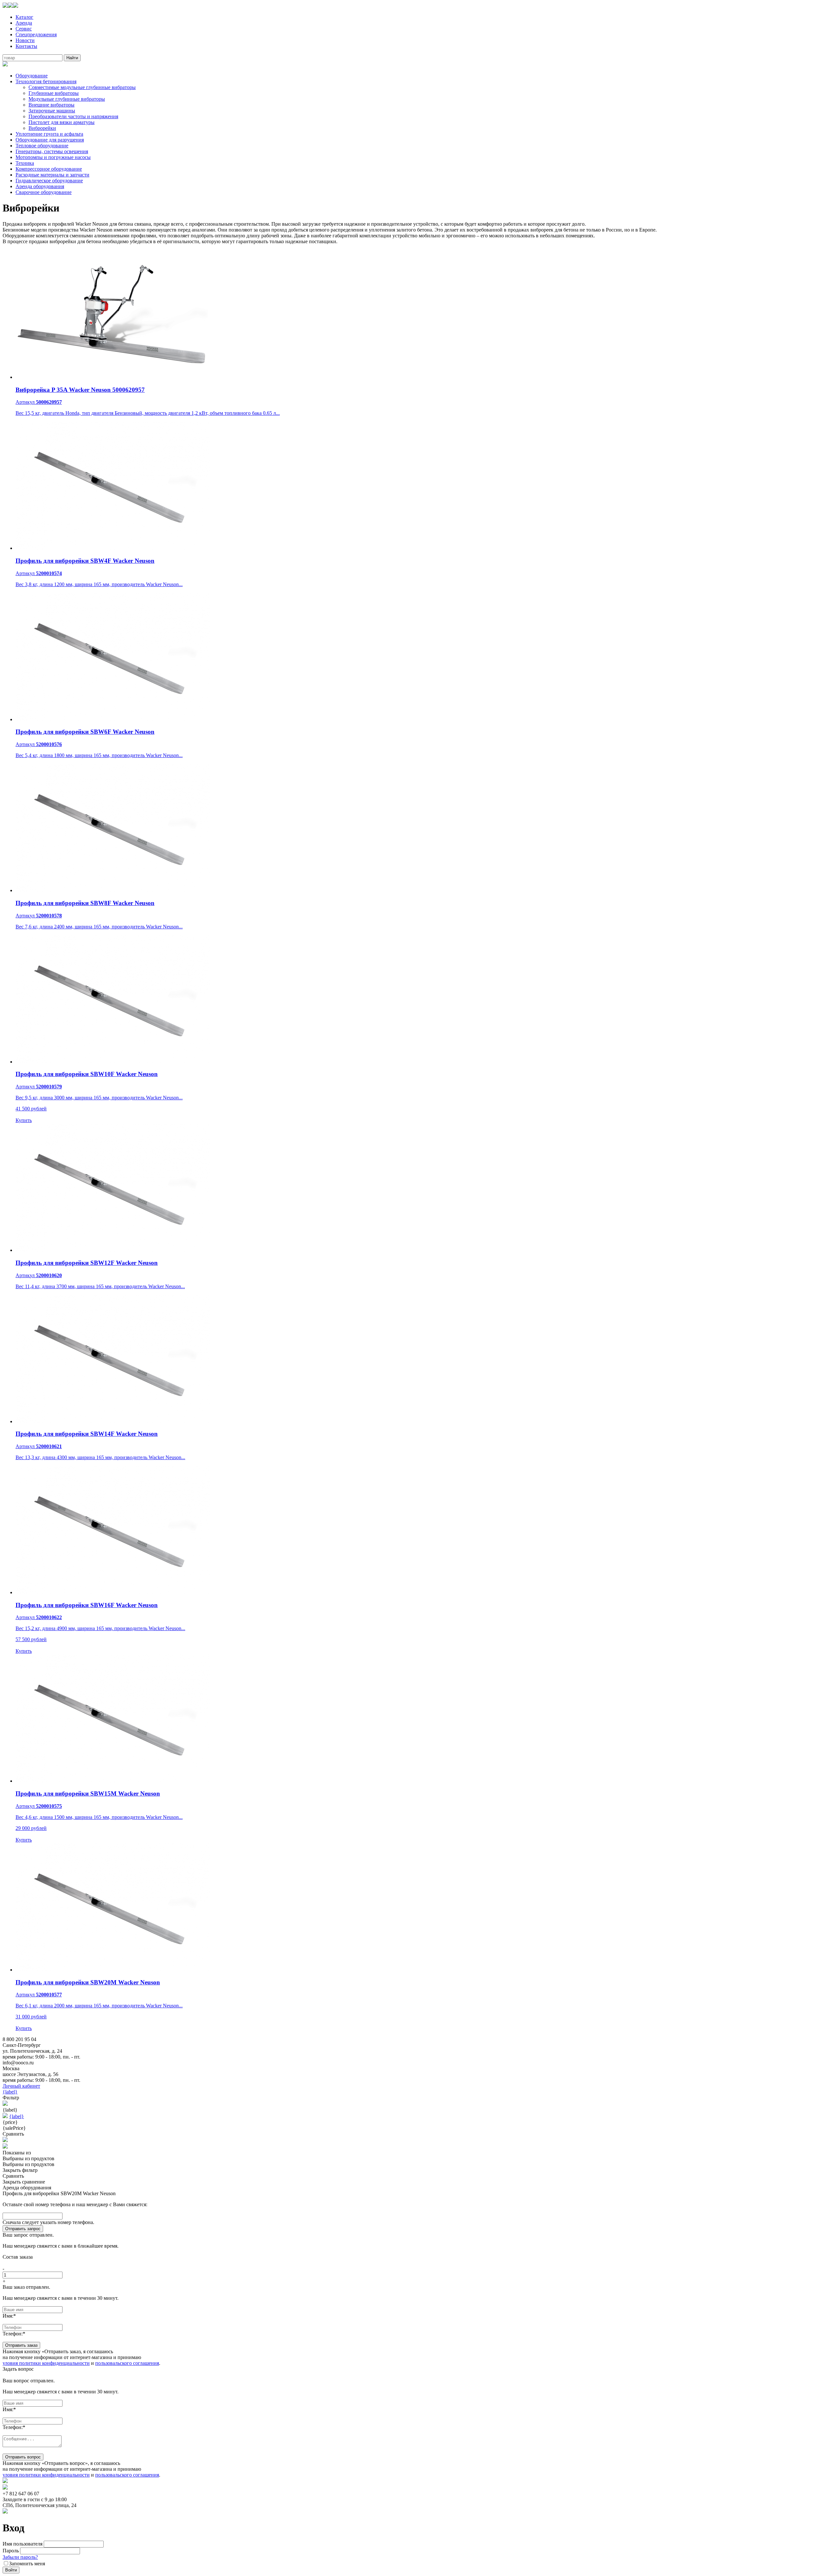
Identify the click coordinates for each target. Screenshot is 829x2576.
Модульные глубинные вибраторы (67, 99)
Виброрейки (42, 128)
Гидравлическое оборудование (49, 181)
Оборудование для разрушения (50, 140)
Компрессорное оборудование (49, 169)
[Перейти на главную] (10, 6)
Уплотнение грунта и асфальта (49, 134)
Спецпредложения (36, 34)
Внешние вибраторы (51, 105)
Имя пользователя (23, 2544)
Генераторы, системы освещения (52, 151)
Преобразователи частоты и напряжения (73, 116)
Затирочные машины (52, 111)
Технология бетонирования (46, 81)
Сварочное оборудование (44, 192)
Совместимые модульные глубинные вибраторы (82, 87)
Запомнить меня (27, 2564)
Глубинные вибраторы (54, 93)
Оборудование (32, 76)
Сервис (24, 29)
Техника (25, 163)
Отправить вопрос (23, 2457)
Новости (25, 40)
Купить (24, 1120)
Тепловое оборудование (42, 146)
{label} (10, 2092)
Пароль (11, 2551)
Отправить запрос (23, 2229)
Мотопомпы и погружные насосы (53, 157)
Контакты (26, 46)
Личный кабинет (21, 2086)
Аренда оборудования (40, 186)
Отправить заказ (21, 2345)
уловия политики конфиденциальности (46, 2363)
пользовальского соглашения (127, 2363)
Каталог (24, 17)
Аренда (24, 23)
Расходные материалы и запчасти (52, 175)
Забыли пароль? (20, 2557)
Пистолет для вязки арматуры (62, 122)
